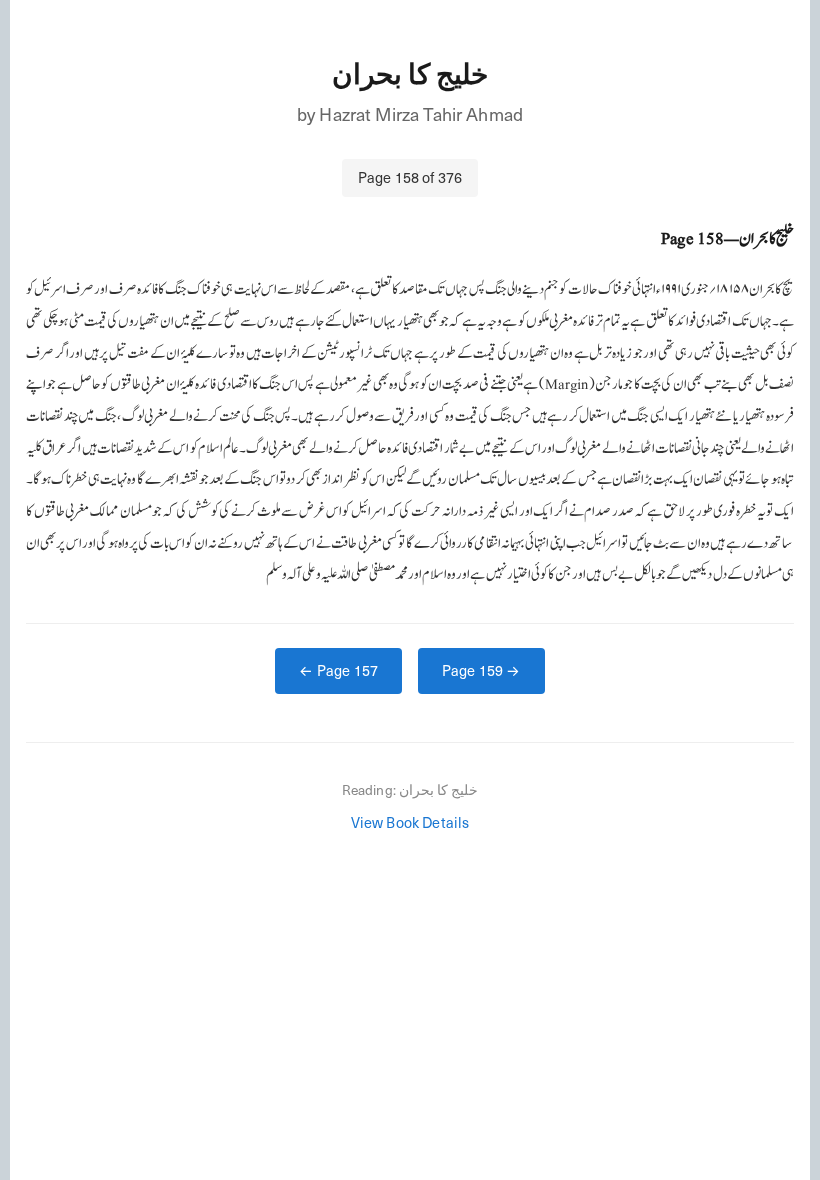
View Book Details (410, 822)
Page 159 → (481, 670)
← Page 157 (338, 670)
